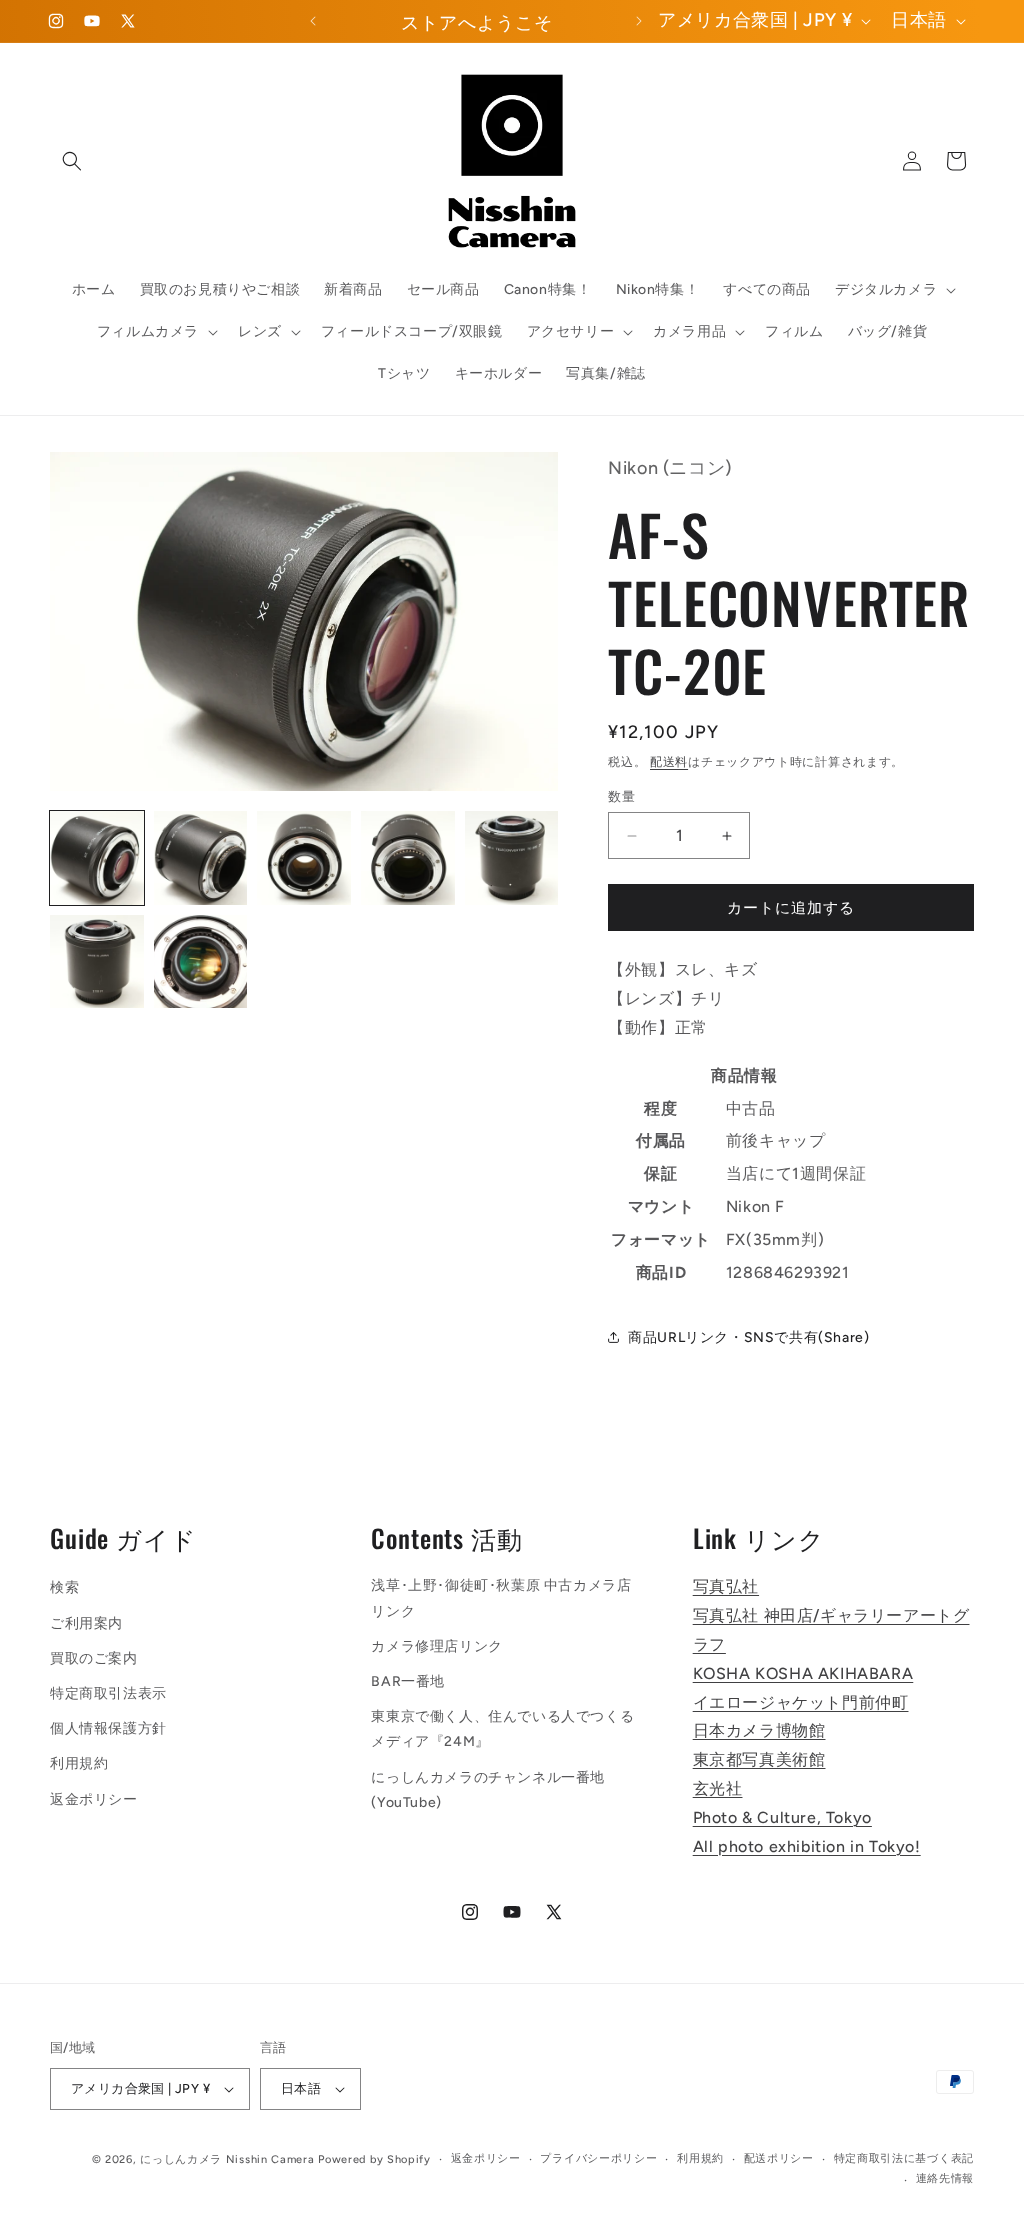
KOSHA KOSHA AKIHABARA (803, 1673)
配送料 (669, 762)
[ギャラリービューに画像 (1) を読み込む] (97, 858)
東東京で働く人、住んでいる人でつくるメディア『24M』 (502, 1729)
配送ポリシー (779, 2158)
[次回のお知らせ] (639, 21)
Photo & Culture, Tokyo (782, 1817)
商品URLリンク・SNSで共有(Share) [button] (748, 1337)
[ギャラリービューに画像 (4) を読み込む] (408, 858)
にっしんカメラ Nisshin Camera (227, 2159)
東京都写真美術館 (759, 1759)
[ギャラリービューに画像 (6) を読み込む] (97, 962)
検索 (64, 1587)
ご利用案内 (86, 1623)
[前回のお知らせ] (313, 21)
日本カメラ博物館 (759, 1730)
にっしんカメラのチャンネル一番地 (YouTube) (488, 1790)
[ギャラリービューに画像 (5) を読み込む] (512, 858)
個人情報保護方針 (108, 1728)
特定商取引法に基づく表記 (904, 2158)
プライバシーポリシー (598, 2158)
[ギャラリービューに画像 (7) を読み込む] (201, 962)
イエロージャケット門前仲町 (801, 1702)
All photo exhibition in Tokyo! (807, 1846)
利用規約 (79, 1763)
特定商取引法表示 (108, 1693)
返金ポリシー (94, 1799)
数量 (621, 796)
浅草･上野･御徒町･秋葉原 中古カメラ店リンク (501, 1598)
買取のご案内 (94, 1658)
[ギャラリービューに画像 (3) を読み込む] (304, 858)
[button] (72, 161)
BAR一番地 (408, 1681)
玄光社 (718, 1788)
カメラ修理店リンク (436, 1646)
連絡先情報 (945, 2178)
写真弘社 (726, 1586)
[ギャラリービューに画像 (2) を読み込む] (201, 858)
